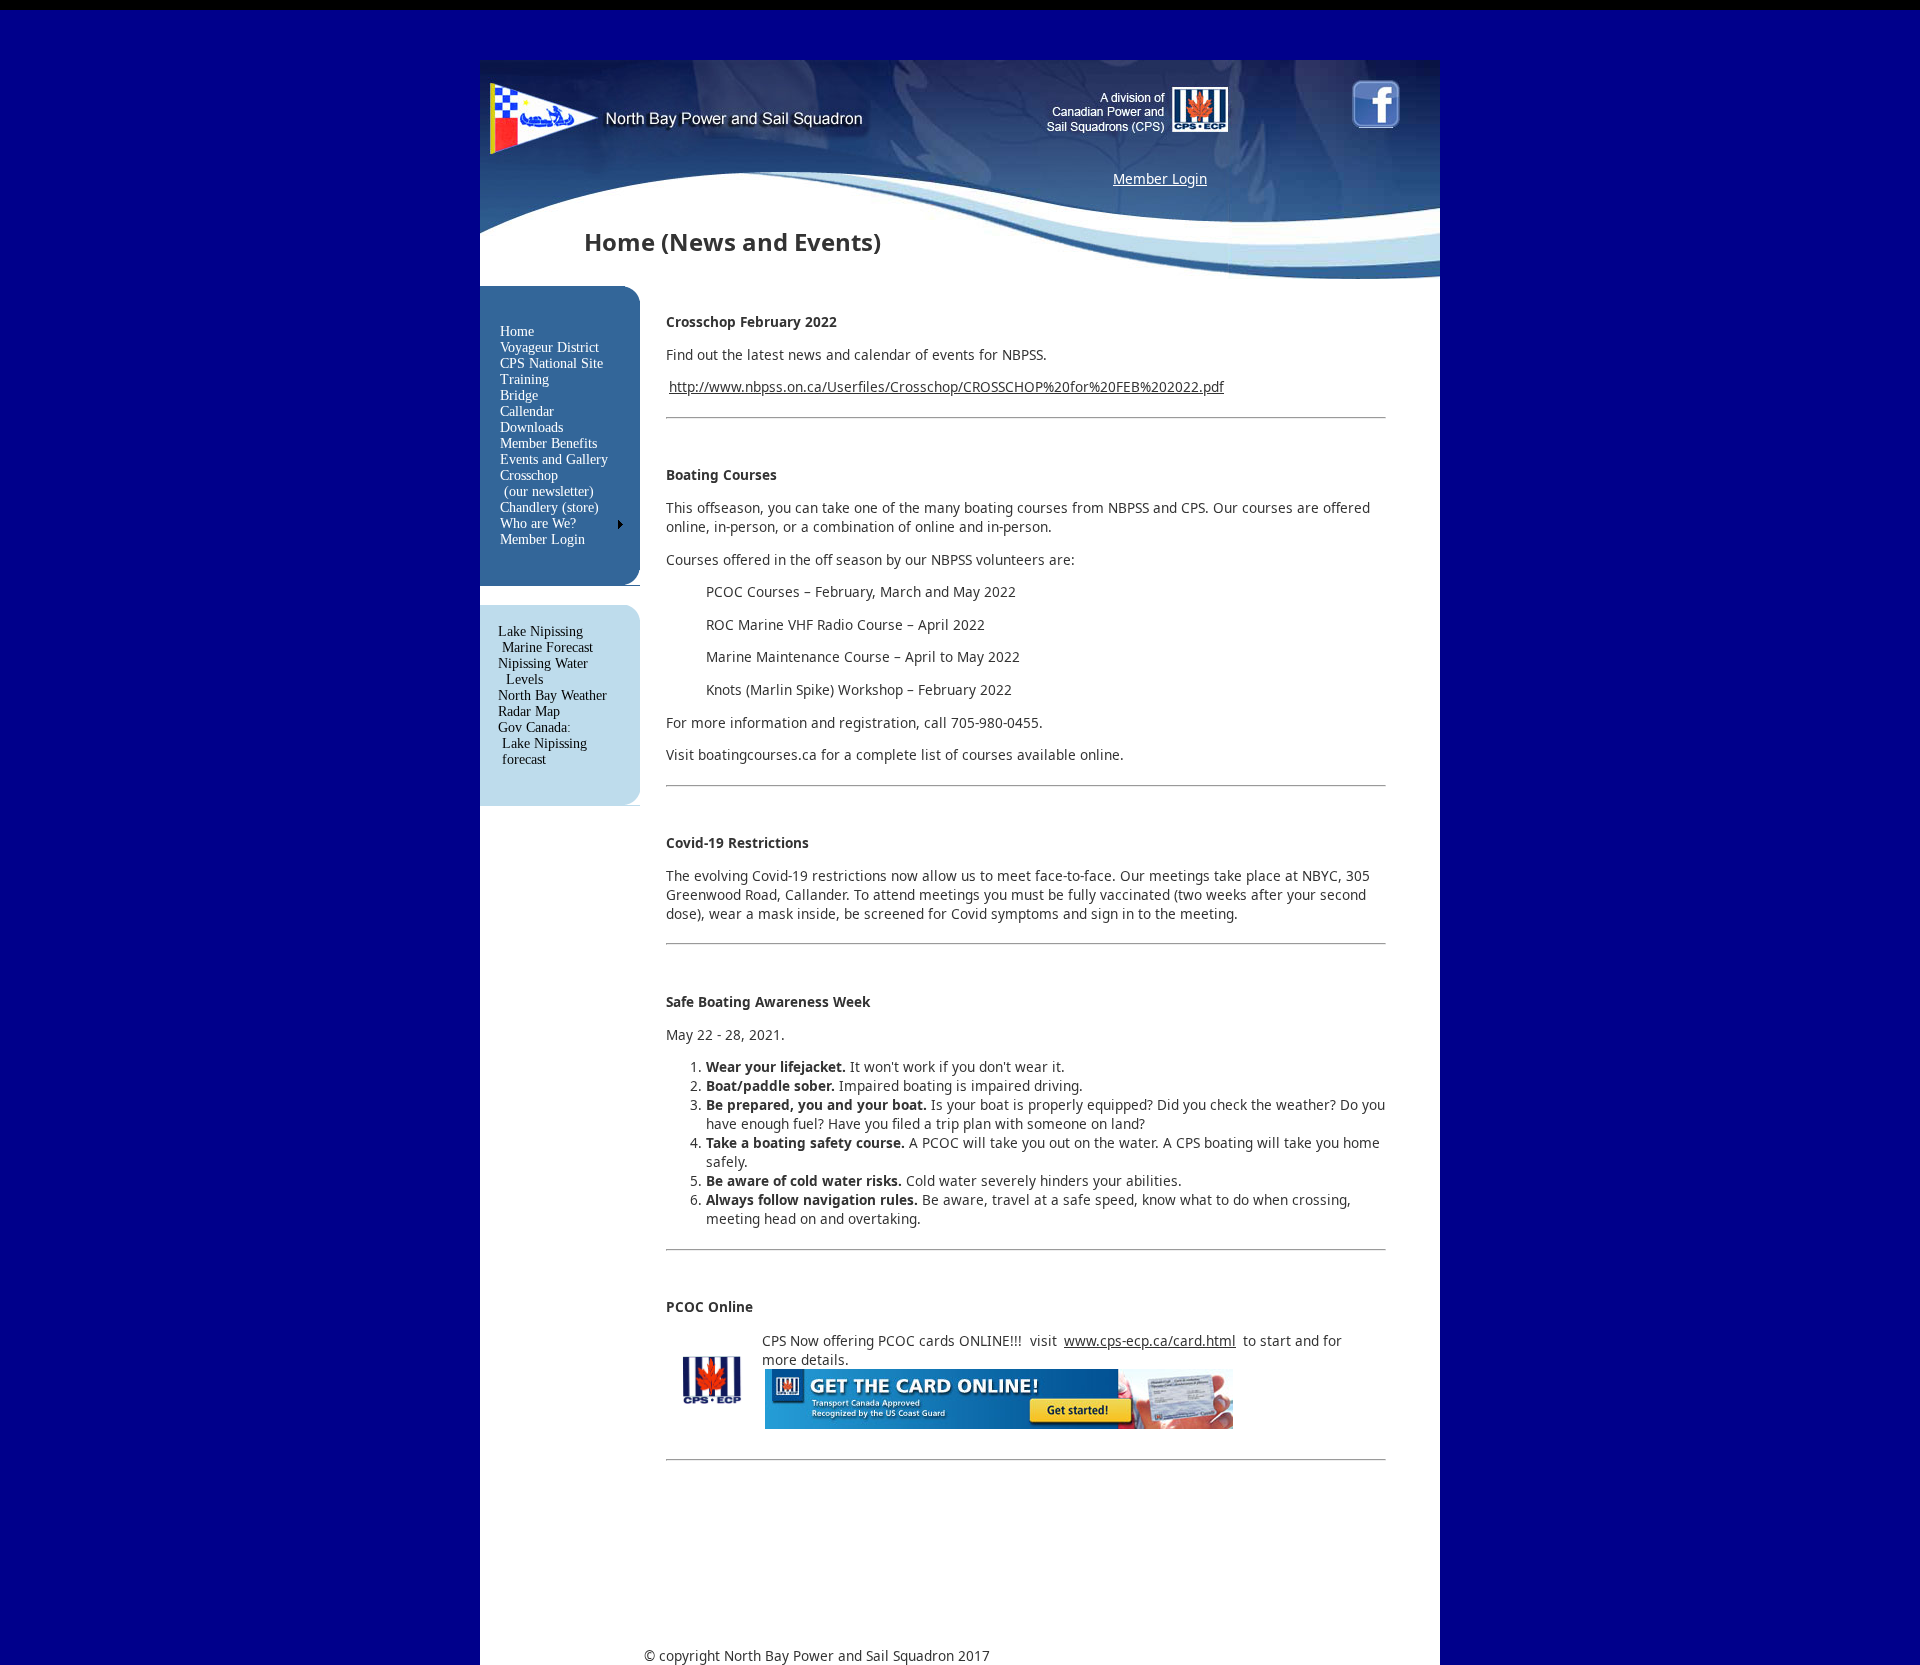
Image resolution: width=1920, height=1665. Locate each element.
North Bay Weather (552, 695)
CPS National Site (551, 363)
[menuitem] (554, 332)
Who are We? (538, 523)
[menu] (554, 436)
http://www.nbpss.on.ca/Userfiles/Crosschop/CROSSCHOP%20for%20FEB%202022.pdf (946, 386)
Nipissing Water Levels (543, 671)
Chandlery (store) (549, 507)
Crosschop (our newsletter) (547, 483)
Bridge (519, 395)
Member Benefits (548, 443)
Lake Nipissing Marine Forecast (545, 639)
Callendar (527, 411)
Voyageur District (549, 347)
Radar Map (529, 711)
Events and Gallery (554, 459)
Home (517, 331)
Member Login (1160, 178)
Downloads (531, 427)
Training (524, 379)
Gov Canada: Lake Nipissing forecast (542, 743)
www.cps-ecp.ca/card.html (1150, 1340)
